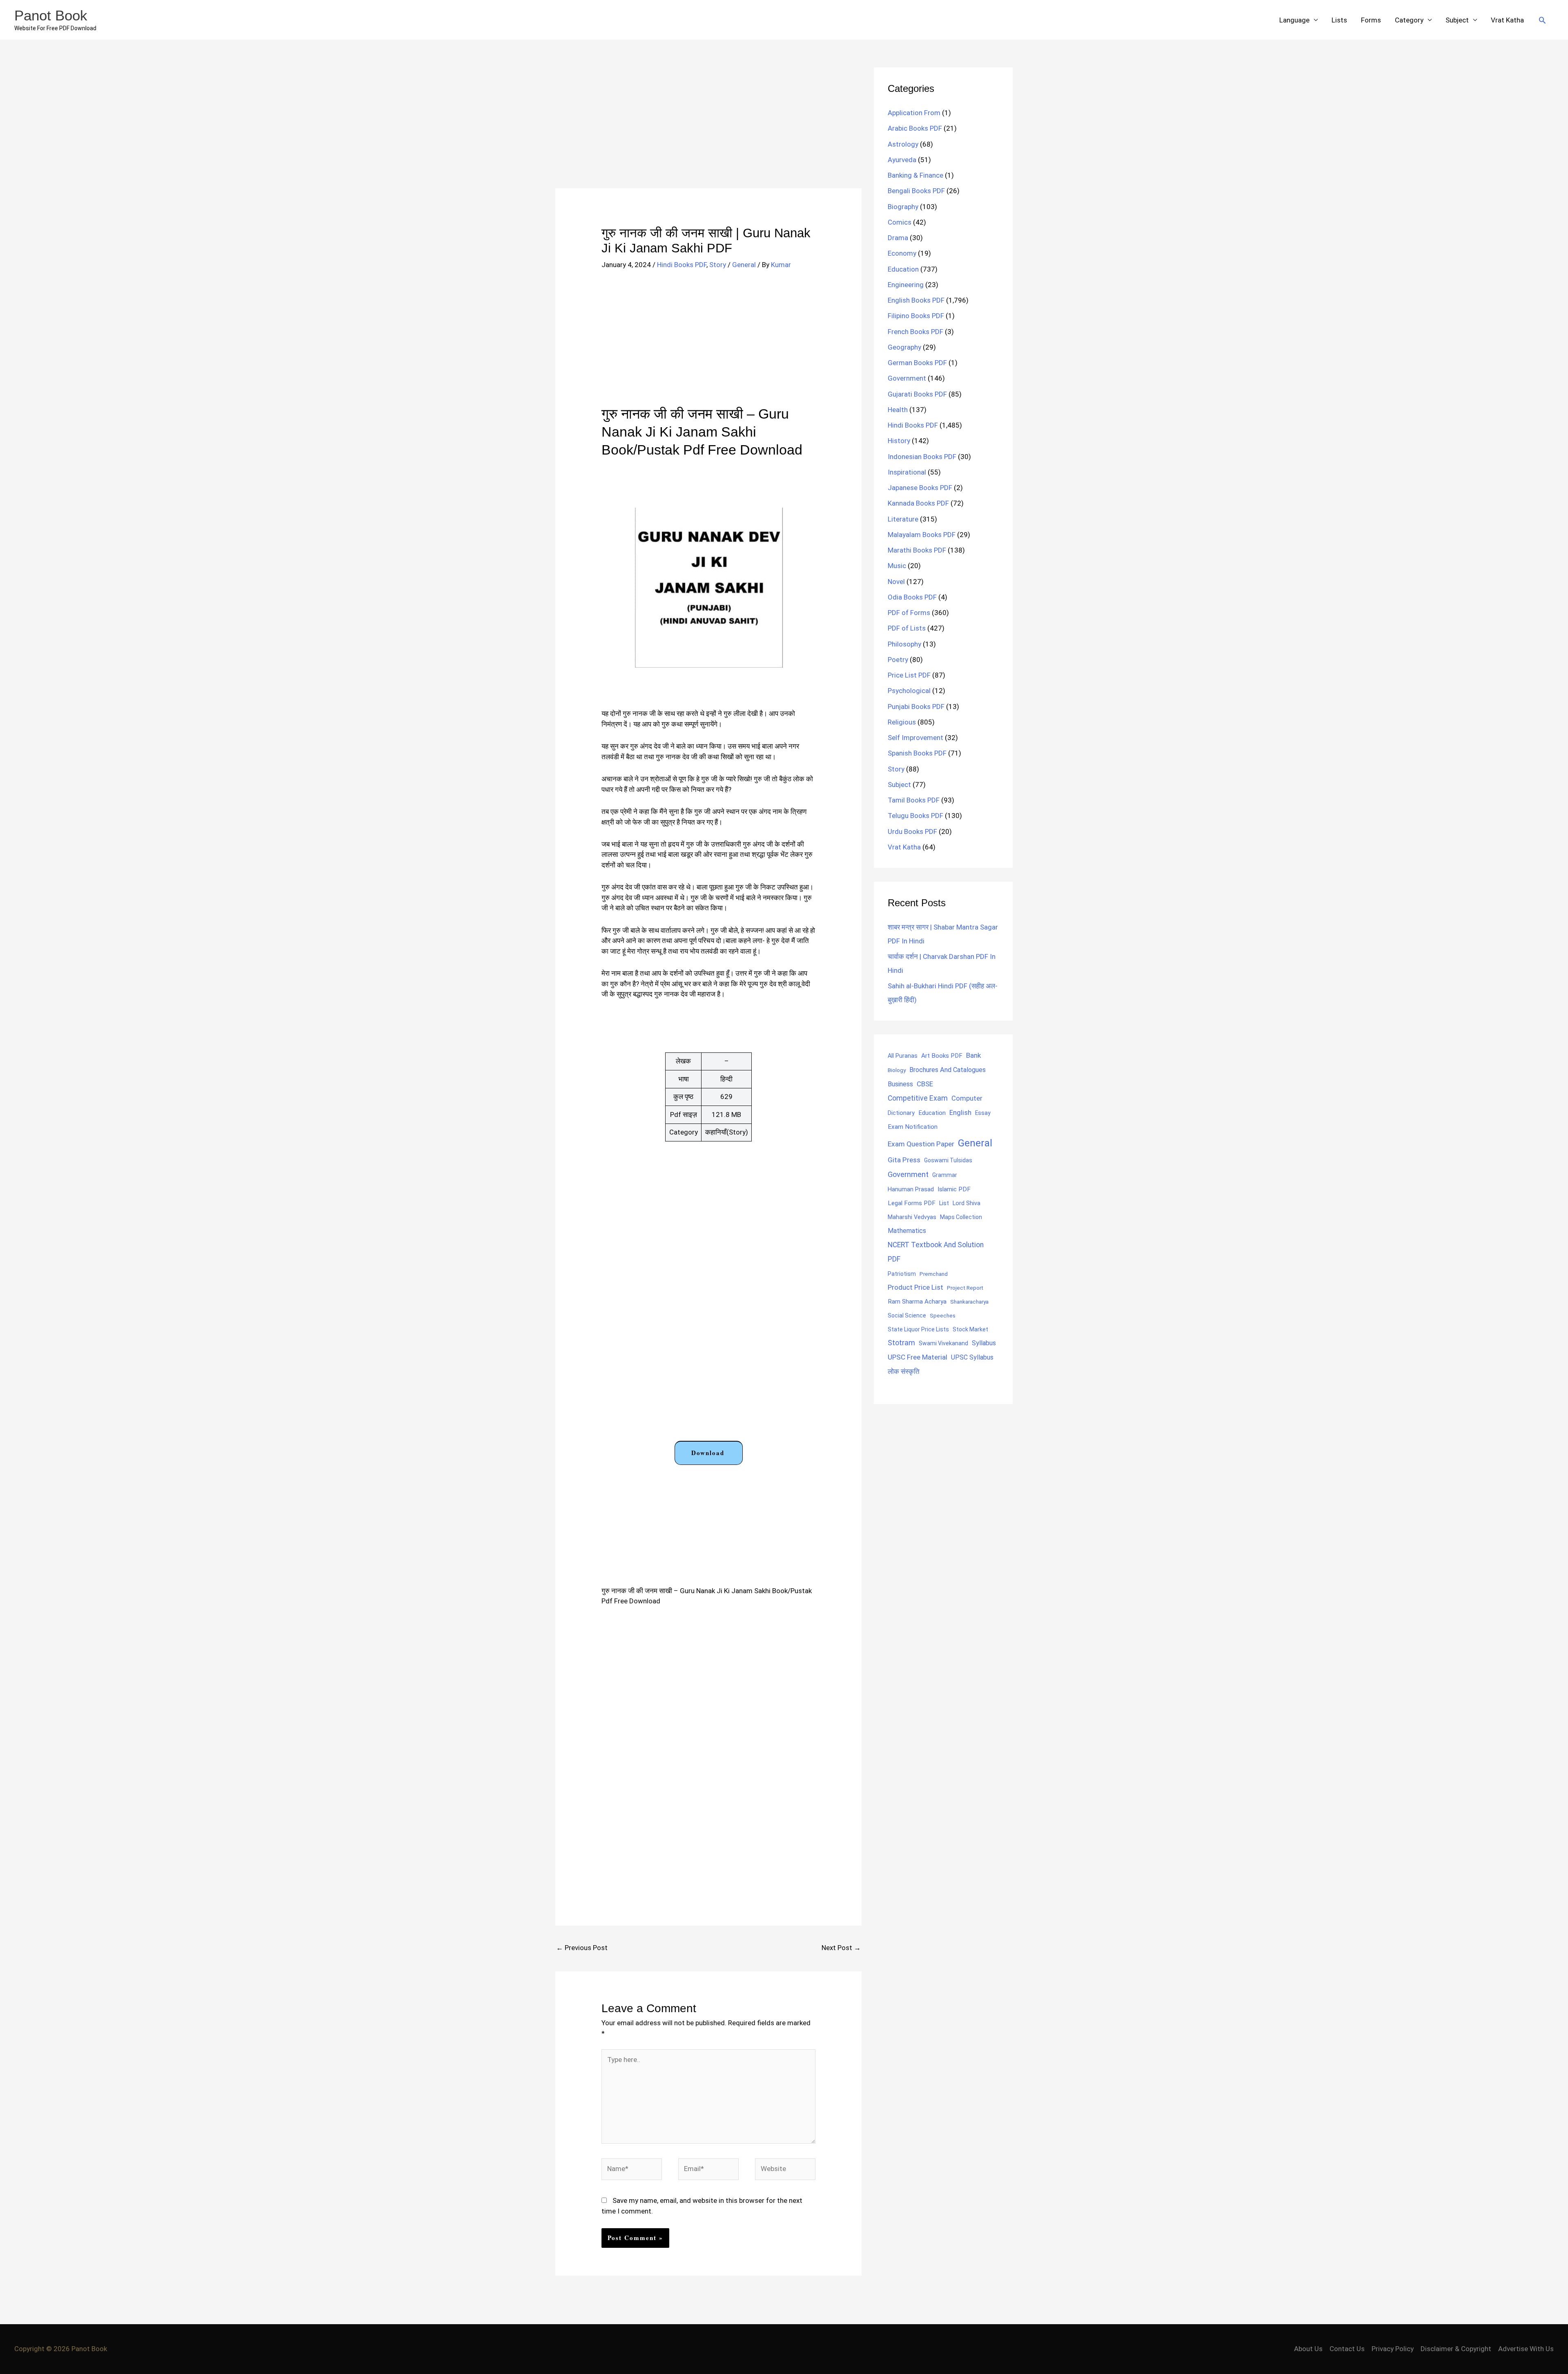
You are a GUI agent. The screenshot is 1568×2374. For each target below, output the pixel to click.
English (960, 1113)
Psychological (909, 691)
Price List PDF (909, 675)
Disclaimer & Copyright (1456, 2349)
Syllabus (984, 1343)
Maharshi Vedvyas (912, 1217)
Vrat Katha (1507, 20)
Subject (1457, 20)
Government (907, 378)
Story (718, 265)
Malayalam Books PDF (922, 535)
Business (900, 1084)
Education (903, 269)
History (899, 441)
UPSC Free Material (918, 1357)
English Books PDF (916, 300)
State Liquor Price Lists (918, 1329)
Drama (898, 238)
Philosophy (904, 644)
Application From (914, 113)
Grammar (945, 1175)
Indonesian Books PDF (922, 457)
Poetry (898, 660)
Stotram (901, 1343)
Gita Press (904, 1160)
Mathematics (907, 1231)
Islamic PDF (954, 1189)
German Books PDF (917, 363)
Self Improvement (915, 738)
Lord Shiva (967, 1203)
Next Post (841, 1948)
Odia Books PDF (912, 597)
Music (897, 566)
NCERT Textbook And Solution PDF (936, 1252)
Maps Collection (961, 1217)
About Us (1308, 2349)
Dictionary (901, 1113)
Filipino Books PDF (916, 316)
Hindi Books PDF (682, 265)
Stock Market (970, 1329)
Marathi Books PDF (917, 550)
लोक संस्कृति (904, 1371)
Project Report (965, 1288)
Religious (902, 722)
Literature (903, 519)
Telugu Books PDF (915, 816)
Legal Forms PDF (912, 1203)
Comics (900, 222)
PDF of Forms (909, 613)
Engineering (906, 285)
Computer (967, 1098)
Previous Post (582, 1948)
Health (898, 410)
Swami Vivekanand (943, 1343)
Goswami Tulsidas (948, 1160)
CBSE (925, 1084)
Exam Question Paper (921, 1144)
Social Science (907, 1315)
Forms (1371, 20)
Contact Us (1347, 2349)
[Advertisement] (708, 128)
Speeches (943, 1316)
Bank (973, 1055)
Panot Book (51, 15)
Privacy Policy (1393, 2349)
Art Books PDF (942, 1056)
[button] (1542, 20)
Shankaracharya (969, 1302)
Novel (896, 582)
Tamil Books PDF (914, 800)
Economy (902, 253)
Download (708, 1453)
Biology (897, 1070)
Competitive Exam (918, 1098)
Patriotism (902, 1274)
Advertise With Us (1526, 2349)
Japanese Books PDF (920, 488)
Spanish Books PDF (917, 753)
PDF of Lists (907, 628)
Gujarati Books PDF (917, 394)
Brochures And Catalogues (948, 1070)
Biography (903, 207)
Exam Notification (913, 1127)
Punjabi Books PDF (916, 707)
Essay (983, 1113)
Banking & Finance (915, 175)
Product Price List (915, 1287)
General (744, 265)
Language (1294, 20)
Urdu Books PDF (912, 831)
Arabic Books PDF (915, 128)
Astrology (903, 144)
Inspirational (907, 472)
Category (1409, 20)
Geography (904, 347)
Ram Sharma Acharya (917, 1302)
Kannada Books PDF (918, 503)
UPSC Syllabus (972, 1357)
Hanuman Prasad (911, 1189)
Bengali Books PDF (916, 191)
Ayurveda (902, 160)
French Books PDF (915, 332)
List (944, 1203)
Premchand (934, 1274)
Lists (1339, 20)
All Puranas (903, 1056)
